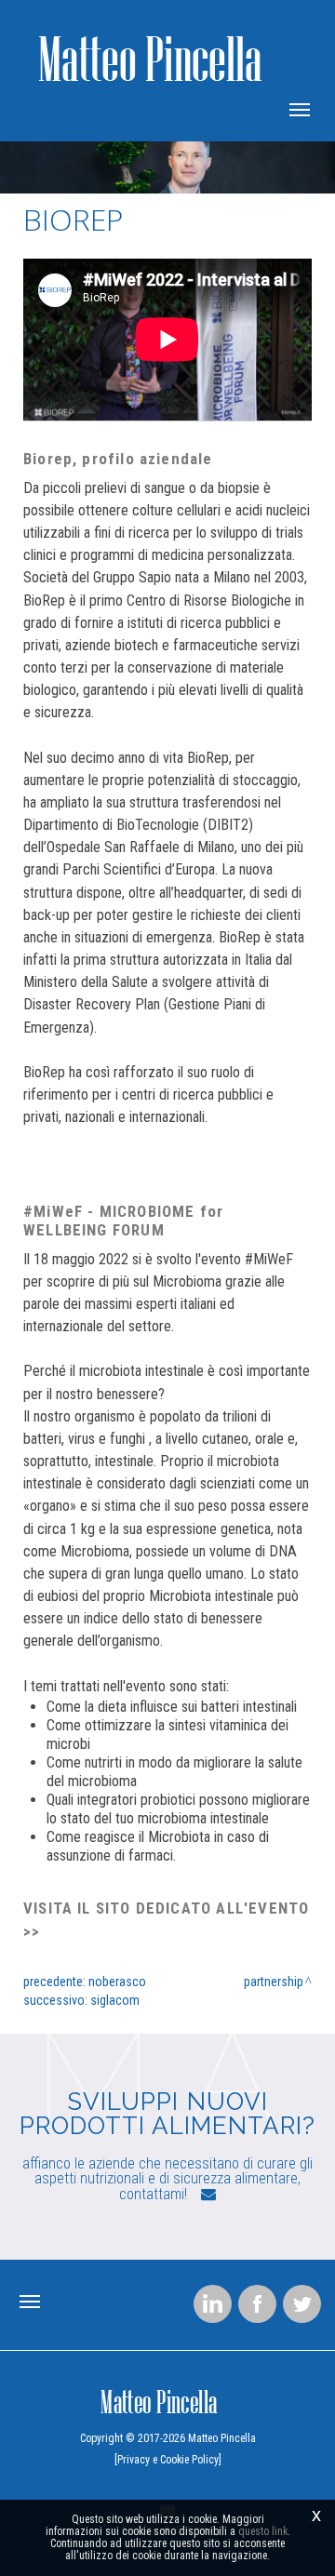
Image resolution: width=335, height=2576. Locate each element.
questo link (263, 2531)
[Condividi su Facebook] (257, 2304)
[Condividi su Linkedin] (213, 2304)
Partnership (274, 1982)
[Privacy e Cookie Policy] (168, 2460)
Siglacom (115, 2000)
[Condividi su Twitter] (302, 2304)
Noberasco (117, 1982)
